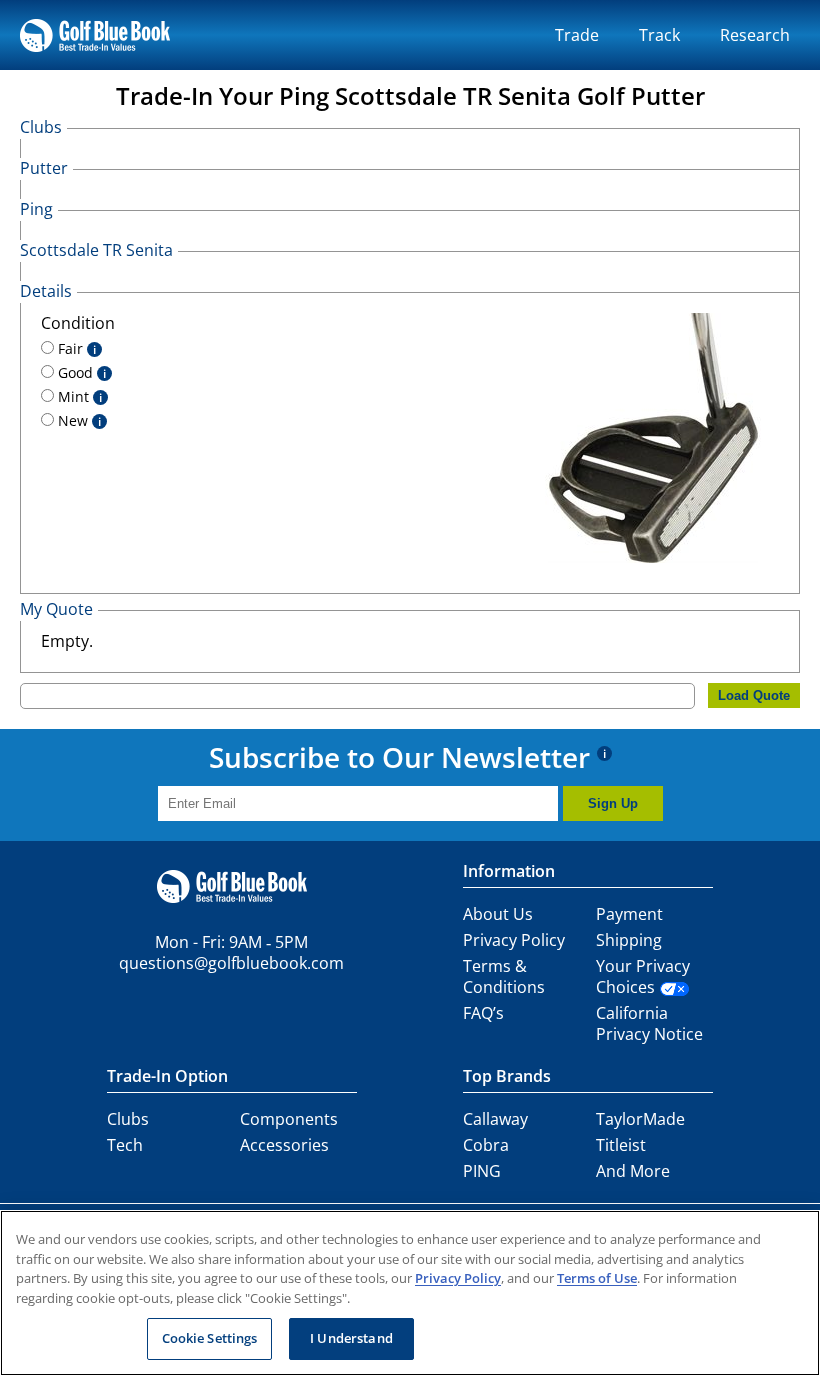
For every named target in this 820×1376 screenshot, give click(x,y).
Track (659, 35)
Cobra (486, 1145)
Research (755, 35)
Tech (125, 1145)
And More (633, 1171)
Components (289, 1119)
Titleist (621, 1145)
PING (482, 1171)
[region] (410, 1293)
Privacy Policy (514, 940)
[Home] (95, 35)
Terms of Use (597, 1278)
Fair (75, 348)
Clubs (128, 1119)
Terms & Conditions (504, 976)
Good (80, 372)
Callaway (495, 1119)
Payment (629, 914)
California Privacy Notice (649, 1023)
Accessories (284, 1145)
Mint (78, 396)
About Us (498, 914)
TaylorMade (640, 1119)
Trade (577, 35)
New (77, 420)
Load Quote (754, 695)
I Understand (351, 1338)
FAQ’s (483, 1013)
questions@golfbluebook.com (231, 963)
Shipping (629, 940)
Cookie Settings (210, 1338)
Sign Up (613, 803)
